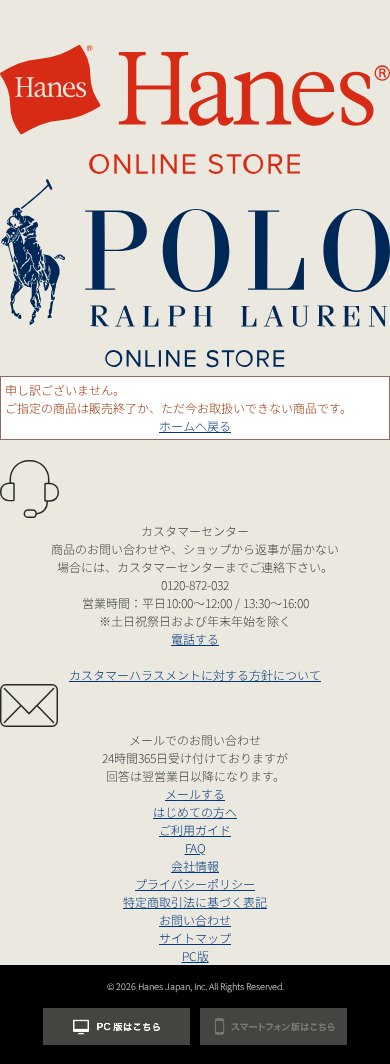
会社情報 (195, 865)
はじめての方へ (195, 811)
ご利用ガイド (195, 829)
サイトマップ (195, 937)
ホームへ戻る (195, 425)
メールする (195, 793)
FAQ (195, 847)
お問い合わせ (195, 919)
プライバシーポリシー (195, 883)
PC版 (195, 955)
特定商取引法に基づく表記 (195, 901)
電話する (195, 638)
